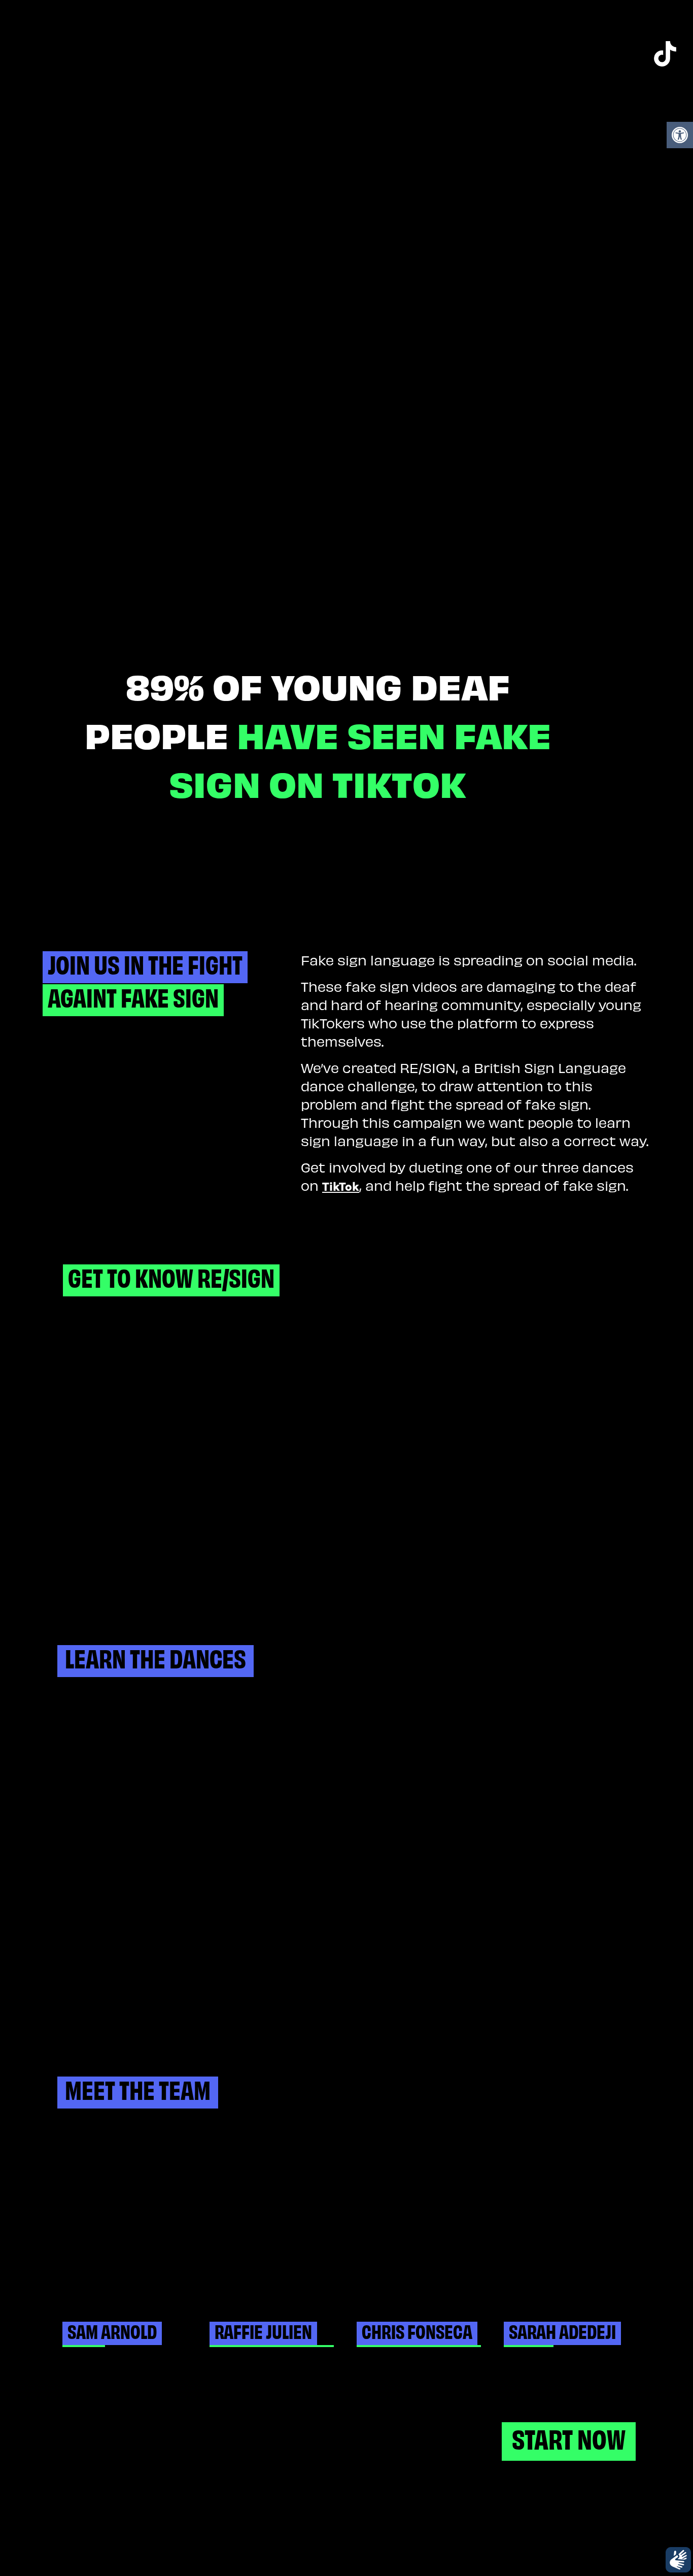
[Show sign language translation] (678, 2560)
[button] (680, 135)
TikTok (341, 1185)
